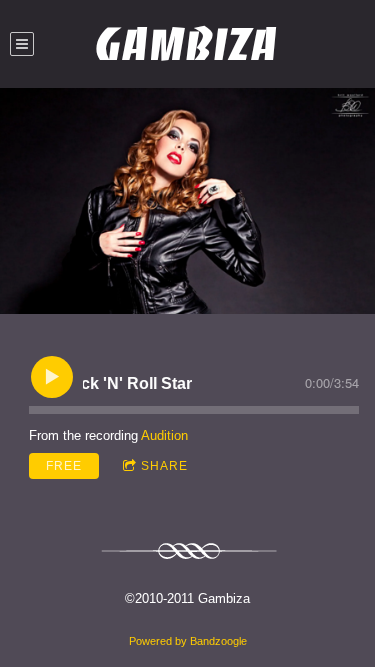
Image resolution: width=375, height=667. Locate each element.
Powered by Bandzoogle (188, 641)
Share (164, 466)
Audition (164, 435)
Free (64, 466)
